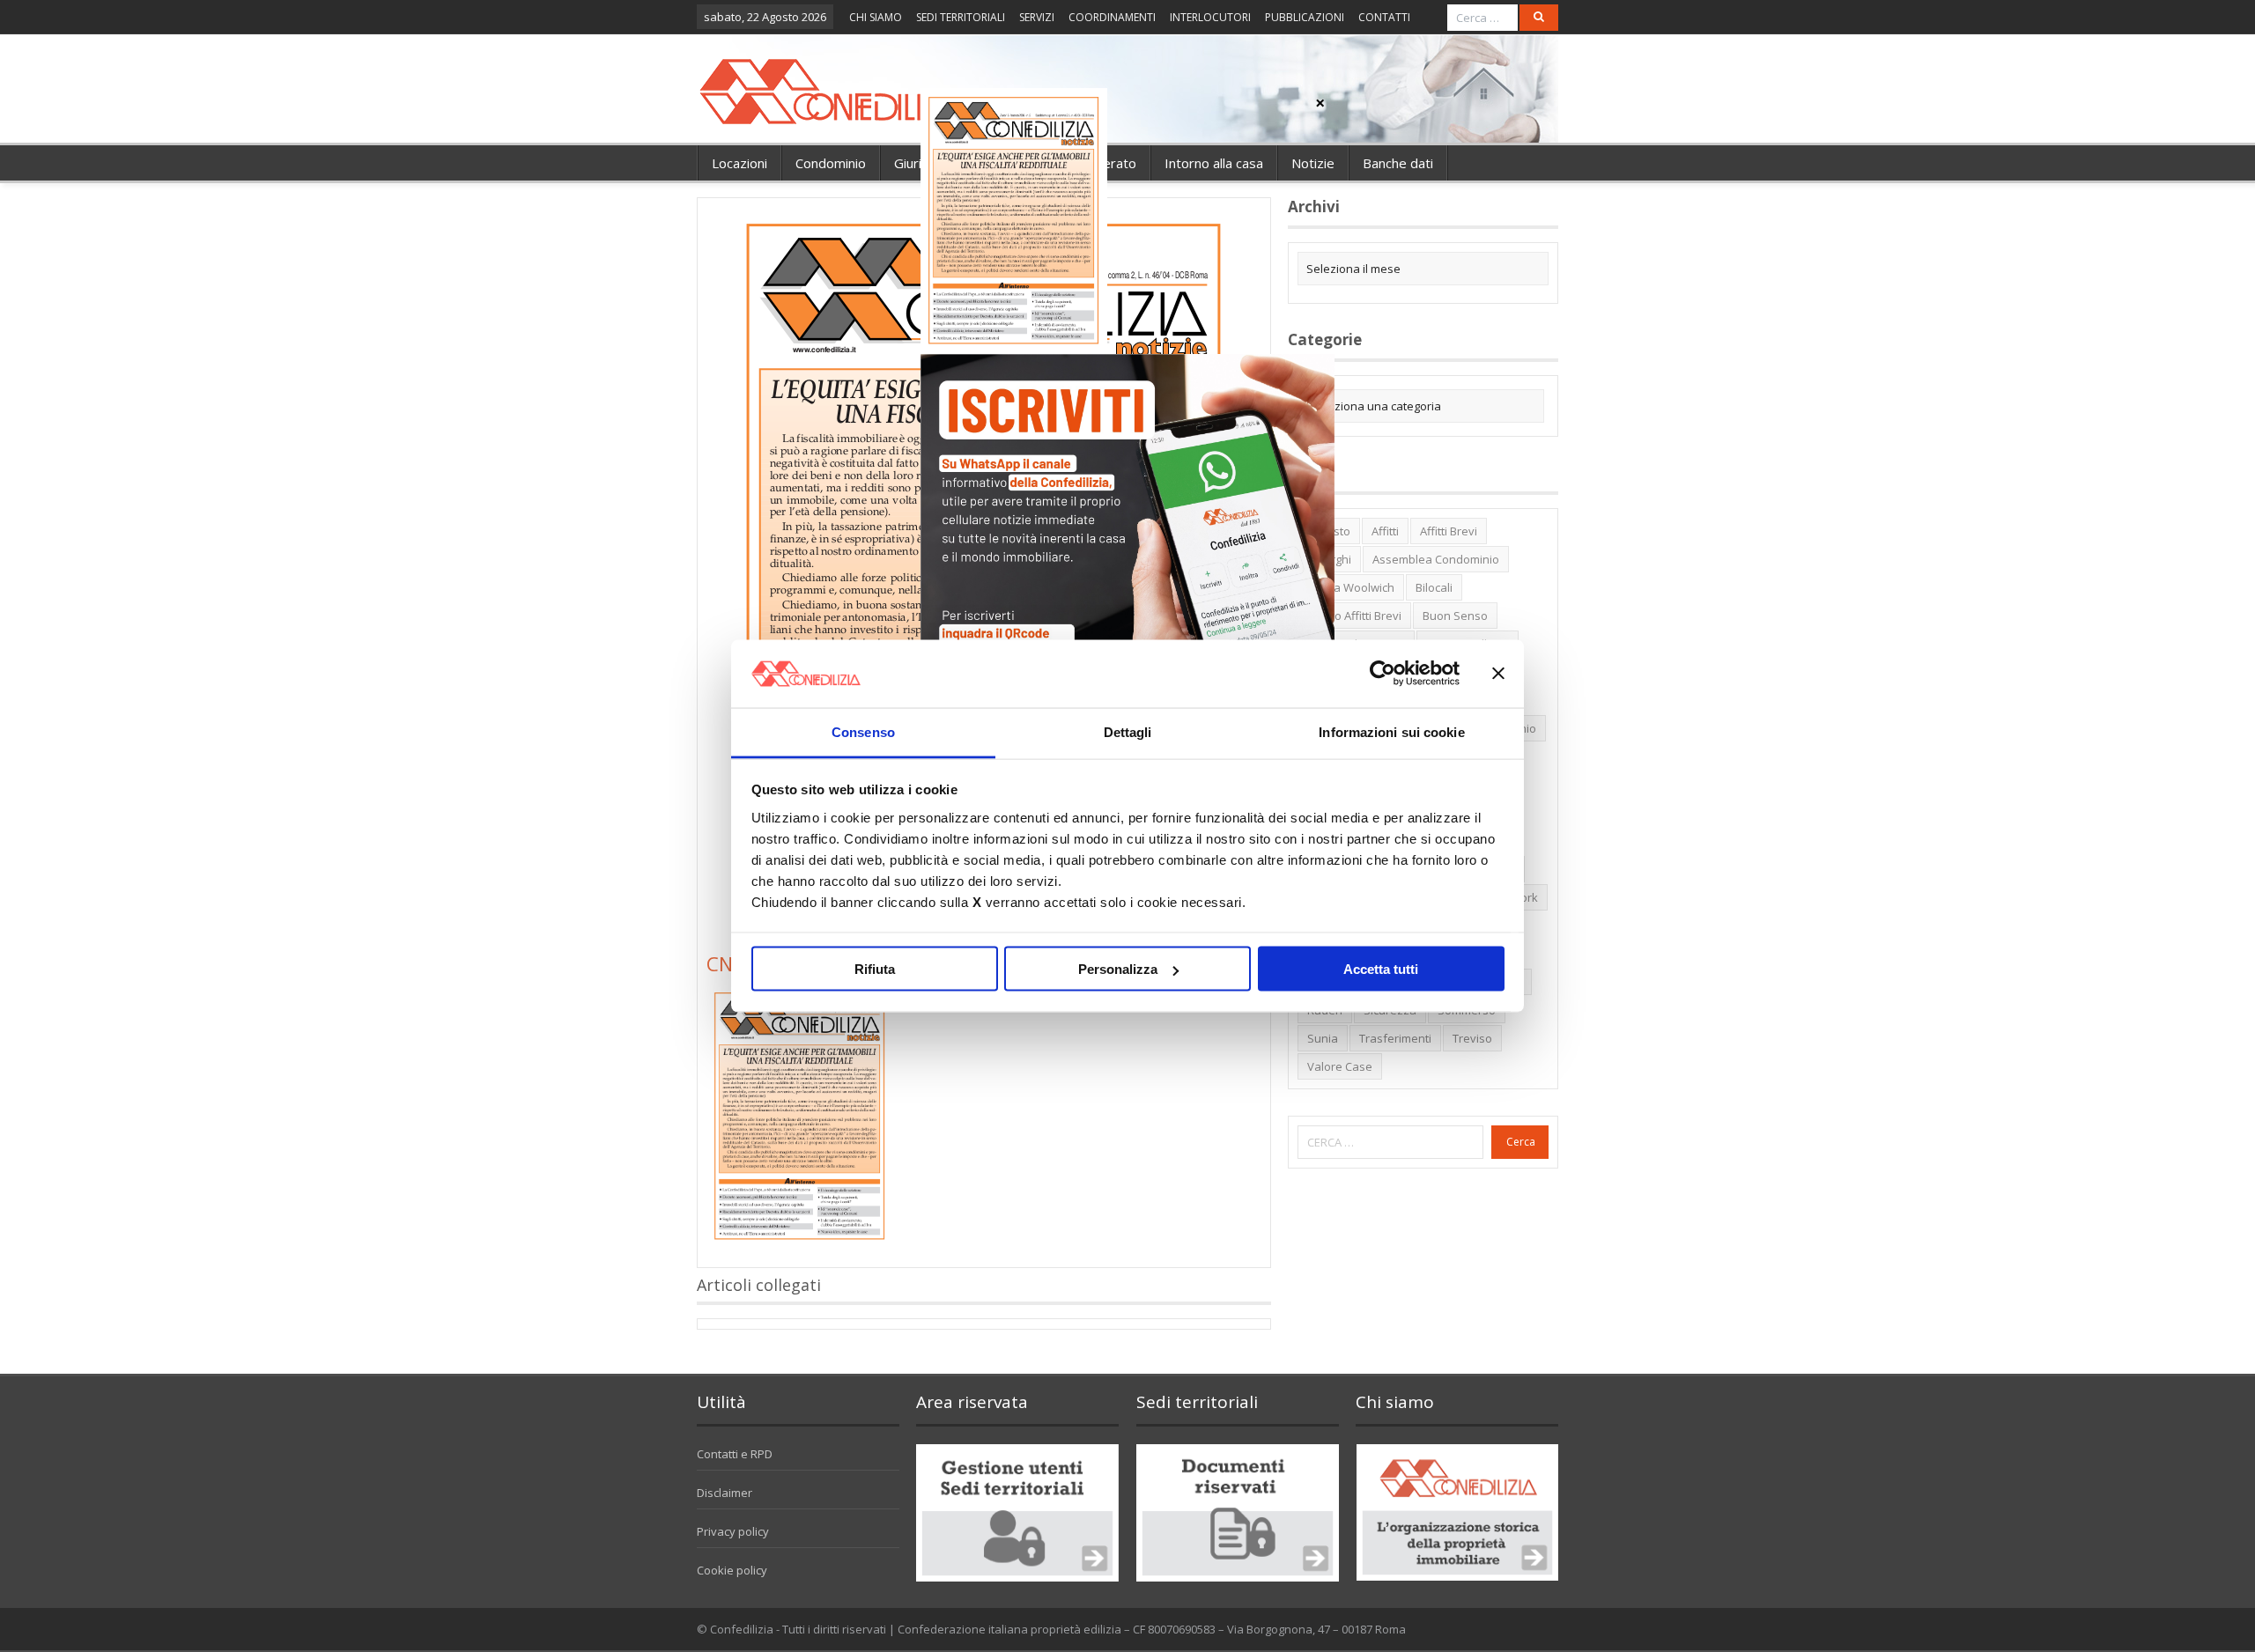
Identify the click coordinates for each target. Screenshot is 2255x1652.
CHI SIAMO (876, 17)
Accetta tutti (1381, 969)
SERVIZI (1037, 17)
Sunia (1323, 1038)
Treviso (1472, 1038)
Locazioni (739, 163)
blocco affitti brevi (1354, 616)
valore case (1340, 1066)
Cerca (1521, 1142)
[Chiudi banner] (1498, 674)
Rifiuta (875, 969)
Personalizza (1118, 969)
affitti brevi (1449, 531)
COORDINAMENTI (1112, 17)
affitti (1385, 531)
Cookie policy (732, 1570)
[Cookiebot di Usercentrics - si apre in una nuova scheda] (1383, 674)
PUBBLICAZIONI (1305, 17)
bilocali (1434, 587)
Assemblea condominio (1436, 559)
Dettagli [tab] (1128, 731)
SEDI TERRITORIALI (961, 17)
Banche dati (1398, 163)
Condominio (831, 163)
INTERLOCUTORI (1210, 17)
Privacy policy (733, 1531)
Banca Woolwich (1351, 587)
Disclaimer (725, 1493)
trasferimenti (1395, 1038)
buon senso (1455, 616)
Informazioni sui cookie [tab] (1391, 731)
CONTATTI (1384, 17)
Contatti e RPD (735, 1454)
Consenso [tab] (863, 731)
